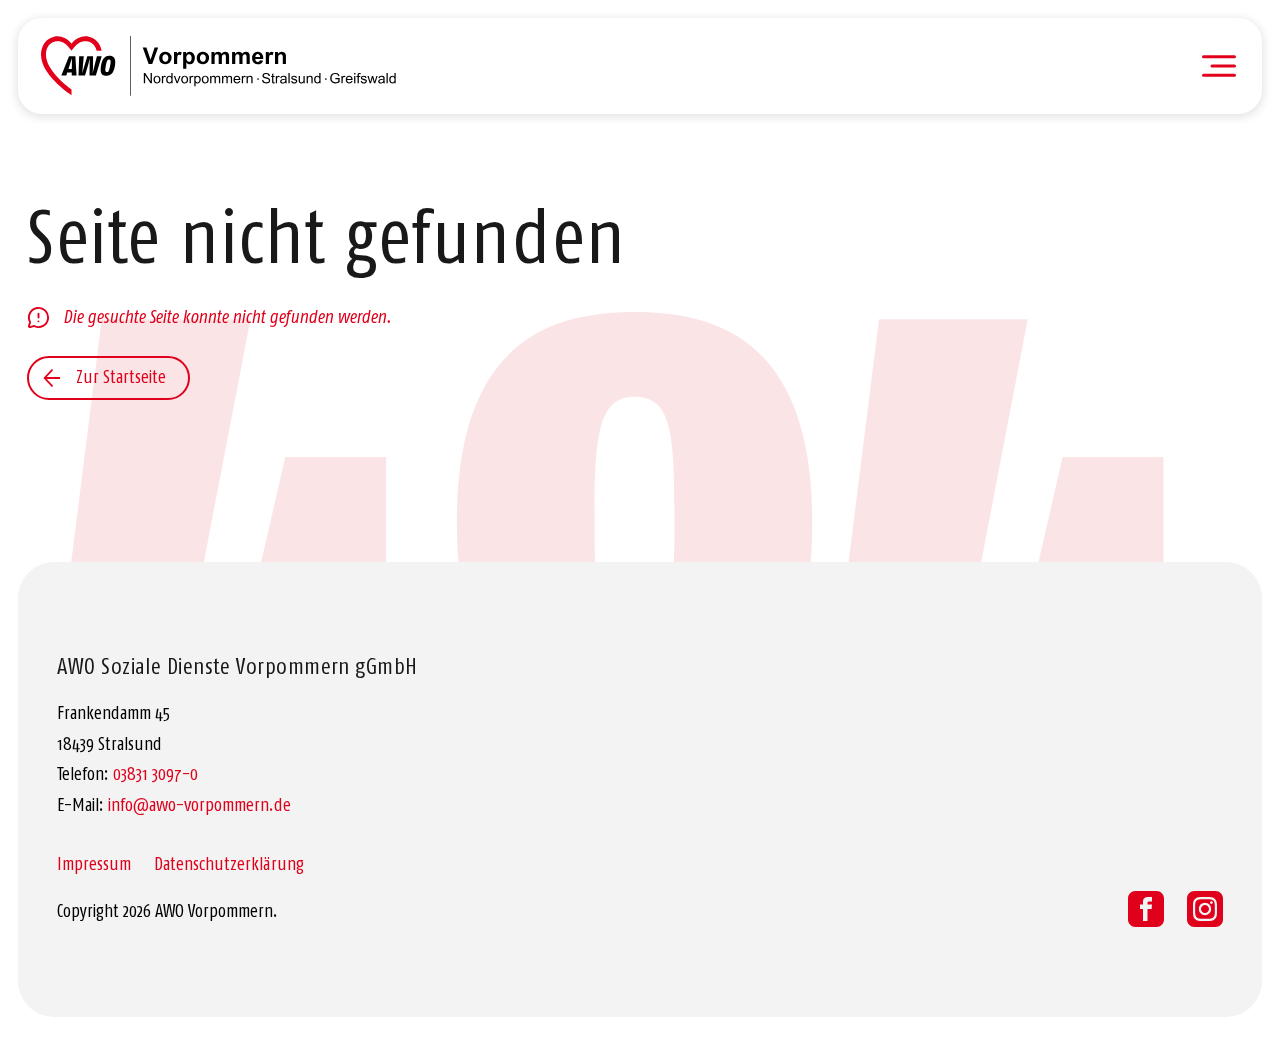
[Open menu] (1219, 66)
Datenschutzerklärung (229, 864)
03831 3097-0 (155, 774)
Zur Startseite (121, 377)
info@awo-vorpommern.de (199, 805)
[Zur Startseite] (218, 66)
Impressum (94, 864)
